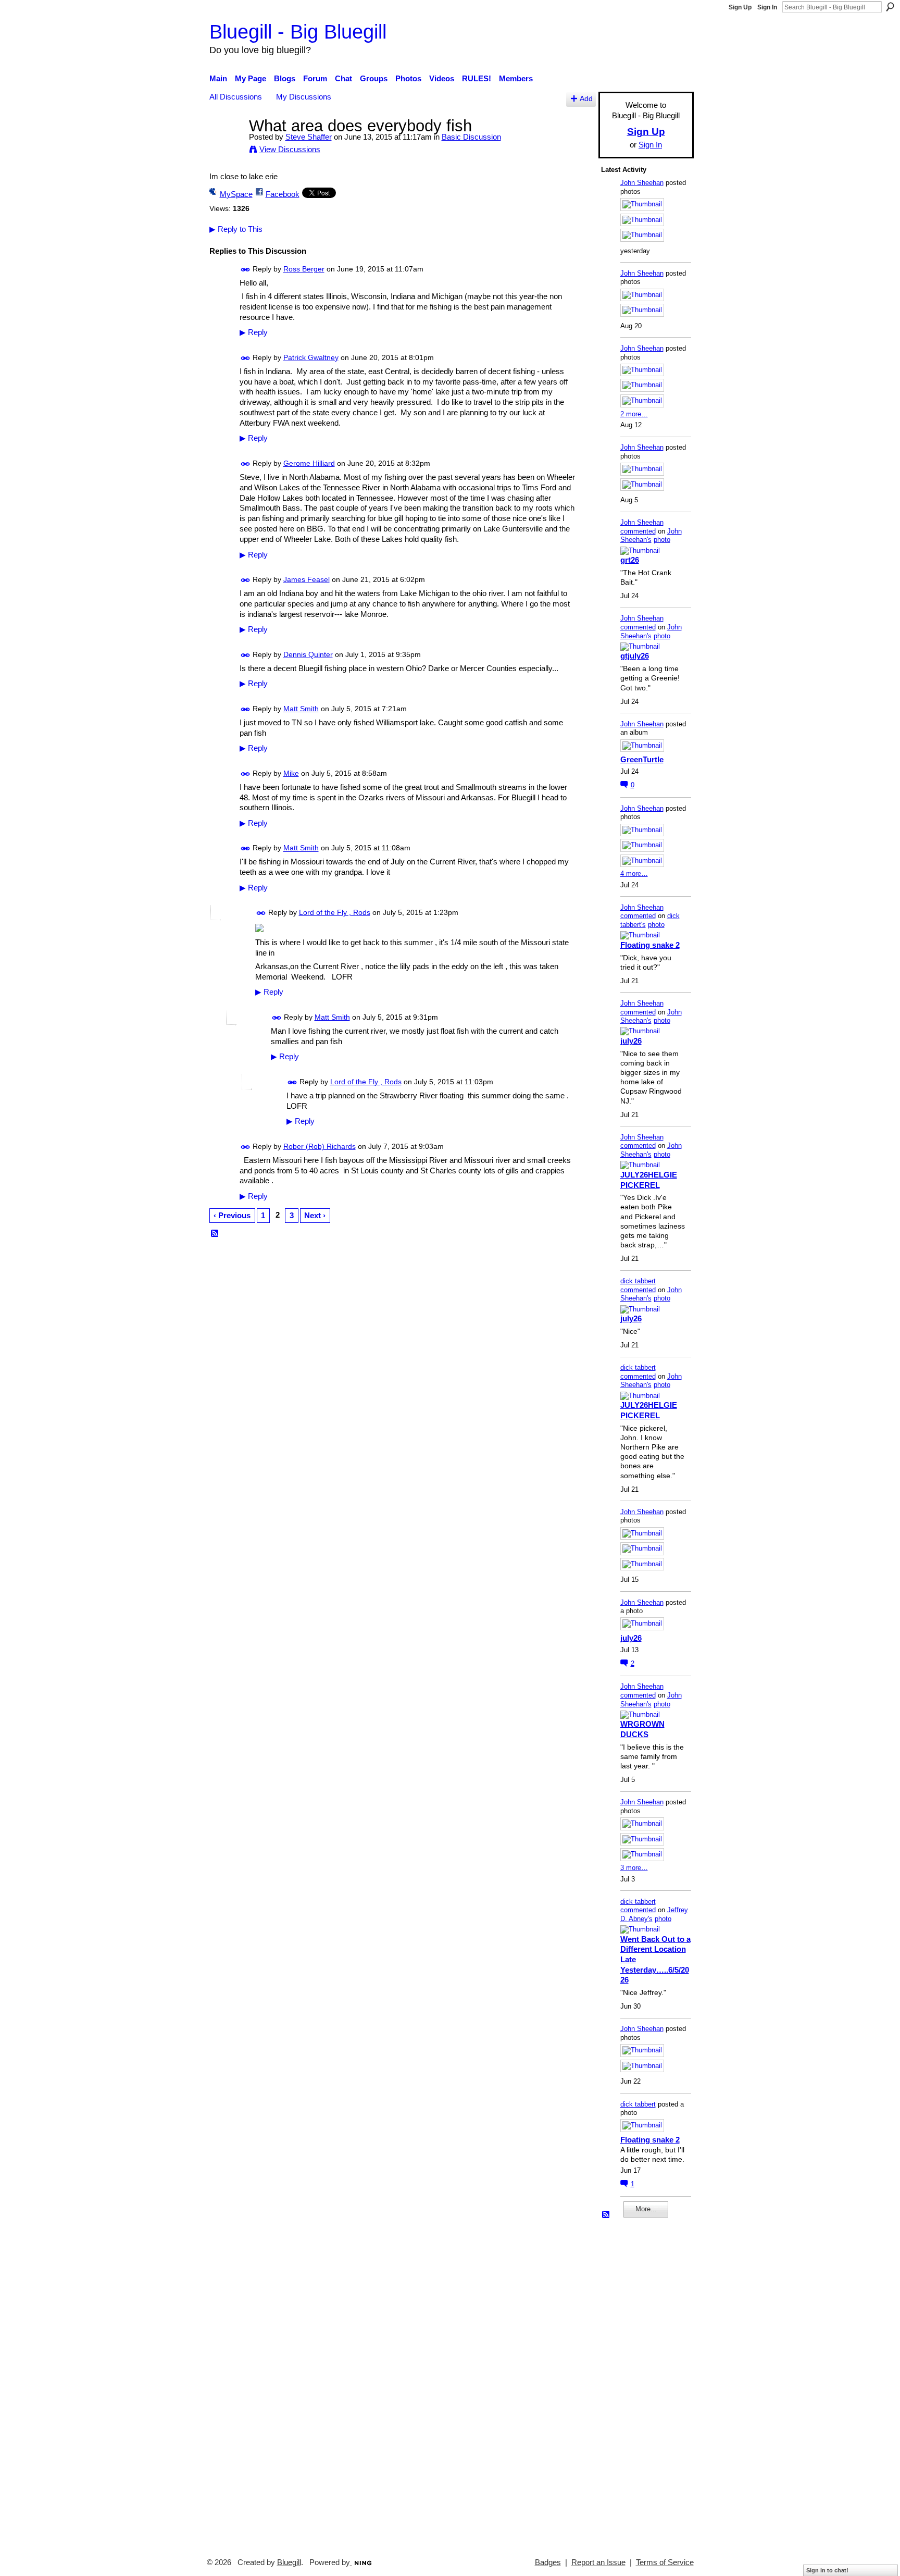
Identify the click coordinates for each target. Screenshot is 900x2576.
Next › (315, 1215)
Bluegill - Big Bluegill (298, 32)
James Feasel (307, 579)
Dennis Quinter (308, 654)
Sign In (767, 7)
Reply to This (236, 229)
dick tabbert (638, 1281)
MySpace (236, 194)
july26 (631, 1041)
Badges (548, 2562)
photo (662, 540)
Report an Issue (598, 2562)
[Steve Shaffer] (226, 145)
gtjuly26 (635, 656)
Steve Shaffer (309, 137)
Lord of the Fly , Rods (335, 912)
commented (638, 531)
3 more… (634, 1868)
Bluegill (289, 2562)
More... (646, 2209)
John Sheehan (642, 183)
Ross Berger (304, 269)
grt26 (630, 560)
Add (586, 99)
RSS (215, 1234)
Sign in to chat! (827, 2570)
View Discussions (290, 149)
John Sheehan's (651, 536)
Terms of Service (665, 2562)
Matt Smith (301, 709)
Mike (291, 773)
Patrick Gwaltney (311, 357)
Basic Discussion (471, 137)
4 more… (634, 874)
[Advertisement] (632, 2383)
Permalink (246, 270)
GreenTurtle (642, 759)
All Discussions (236, 97)
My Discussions (304, 97)
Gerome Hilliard (309, 463)
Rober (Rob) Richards (320, 1146)
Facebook (283, 194)
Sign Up (740, 7)
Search (890, 7)
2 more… (634, 414)
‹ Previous (232, 1215)
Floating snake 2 (650, 945)
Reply (254, 332)
